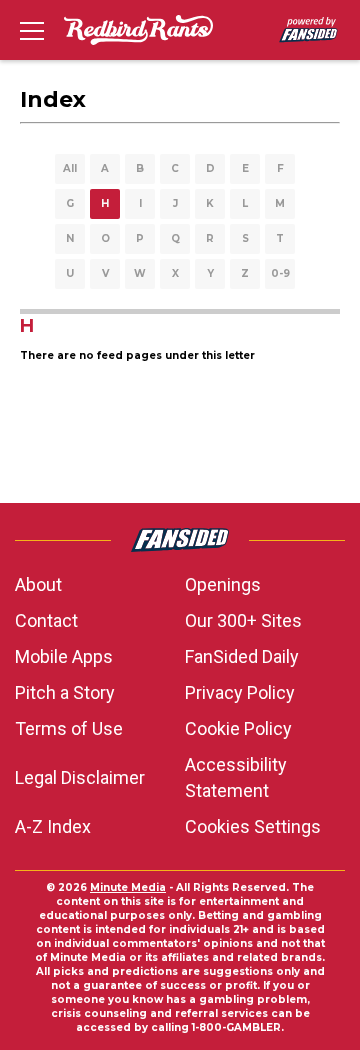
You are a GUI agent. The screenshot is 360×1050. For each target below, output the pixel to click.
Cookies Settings (253, 826)
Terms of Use (69, 728)
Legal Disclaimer (80, 777)
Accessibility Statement (236, 777)
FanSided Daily (242, 656)
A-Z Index (53, 826)
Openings (223, 584)
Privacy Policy (240, 692)
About (38, 584)
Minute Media (128, 887)
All (70, 168)
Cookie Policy (238, 728)
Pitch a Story (65, 692)
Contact (46, 620)
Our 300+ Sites (243, 620)
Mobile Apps (64, 656)
